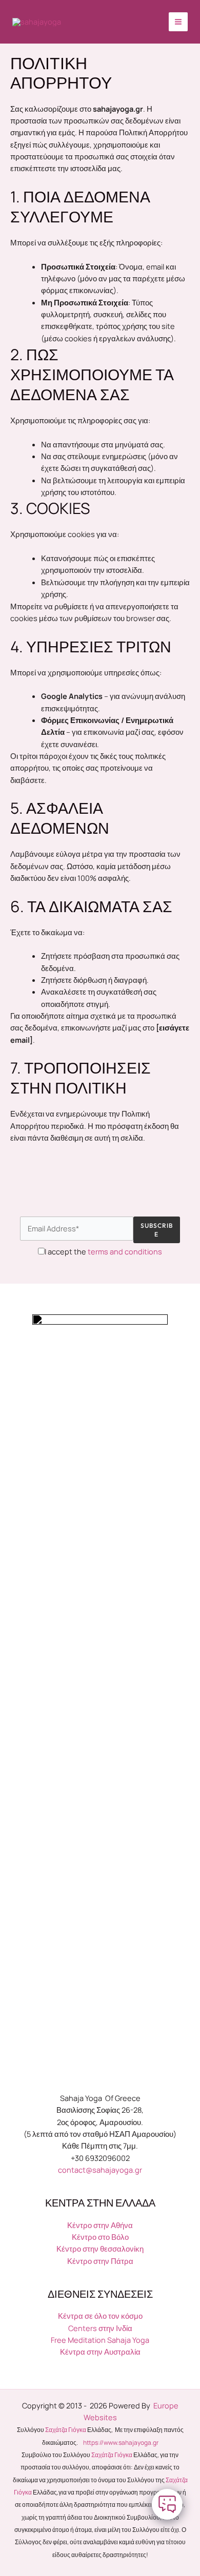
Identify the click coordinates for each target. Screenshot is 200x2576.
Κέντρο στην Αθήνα (100, 2225)
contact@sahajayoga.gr (100, 2170)
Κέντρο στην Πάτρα (100, 2261)
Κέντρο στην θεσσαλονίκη (100, 2249)
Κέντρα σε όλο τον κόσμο (100, 2316)
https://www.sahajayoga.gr (121, 2443)
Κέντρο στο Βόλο (100, 2237)
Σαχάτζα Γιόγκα (66, 2430)
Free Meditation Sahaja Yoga (100, 2340)
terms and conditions (125, 1251)
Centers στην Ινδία (100, 2328)
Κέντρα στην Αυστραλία (100, 2352)
